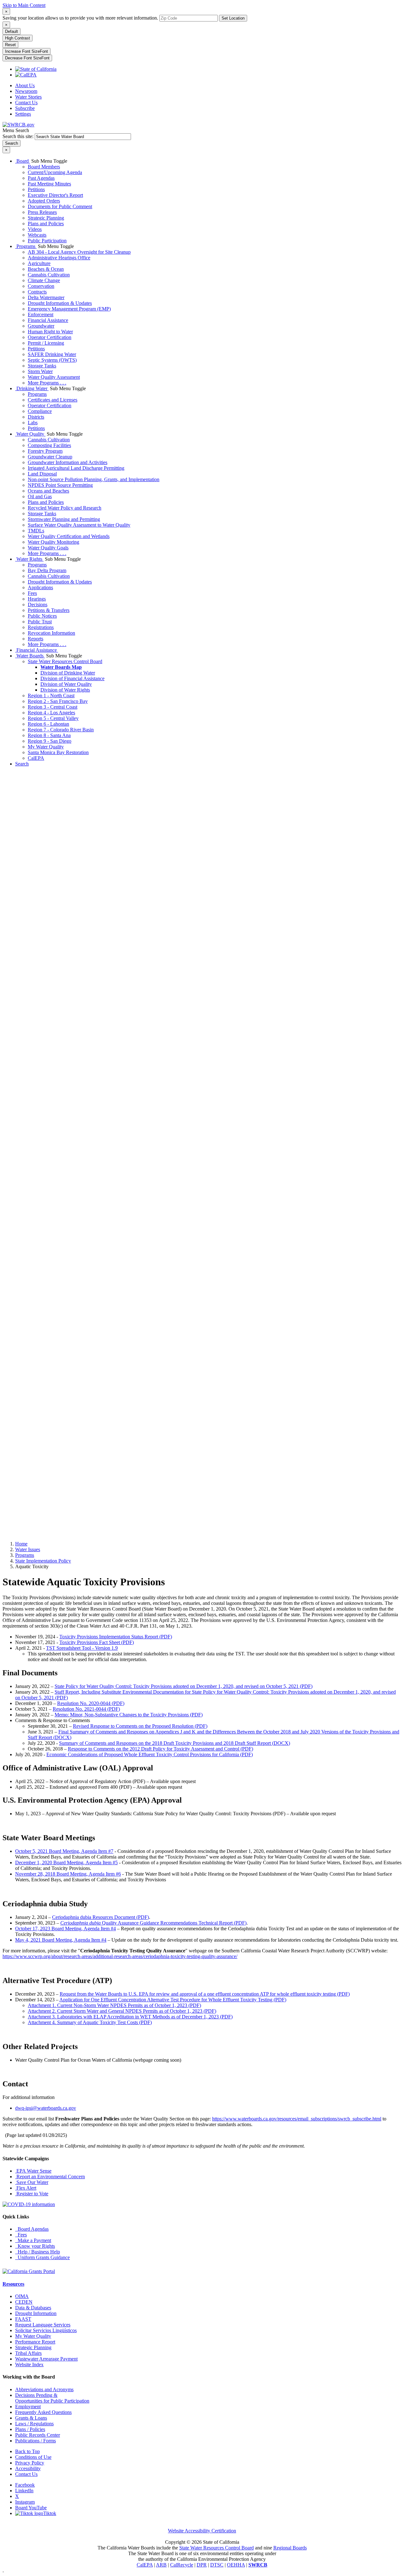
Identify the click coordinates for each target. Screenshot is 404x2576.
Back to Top (27, 2451)
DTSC (217, 2565)
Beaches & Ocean (46, 269)
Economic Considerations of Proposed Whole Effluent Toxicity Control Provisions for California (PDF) (150, 1754)
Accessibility (28, 2468)
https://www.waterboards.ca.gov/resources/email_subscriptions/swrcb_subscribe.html (297, 2119)
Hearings (37, 599)
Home (21, 1544)
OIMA (22, 2296)
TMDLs (36, 531)
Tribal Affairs (28, 2353)
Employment (28, 2407)
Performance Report (35, 2342)
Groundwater (41, 326)
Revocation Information (51, 633)
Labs (33, 423)
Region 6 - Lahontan (48, 724)
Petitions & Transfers (49, 610)
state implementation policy (43, 1561)
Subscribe (25, 108)
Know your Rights (35, 2246)
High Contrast (18, 38)
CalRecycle (182, 2565)
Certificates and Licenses (53, 400)
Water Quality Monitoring (53, 542)
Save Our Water (32, 2182)
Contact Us (26, 103)
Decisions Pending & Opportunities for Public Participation (52, 2398)
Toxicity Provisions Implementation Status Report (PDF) (116, 1637)
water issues (28, 1549)
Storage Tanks (42, 366)
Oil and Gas (40, 496)
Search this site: (19, 136)
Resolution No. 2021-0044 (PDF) (86, 1709)
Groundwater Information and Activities (68, 462)
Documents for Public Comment (60, 206)
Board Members (44, 167)
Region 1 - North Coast (51, 695)
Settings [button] (23, 114)
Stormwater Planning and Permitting (64, 519)
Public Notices (42, 616)
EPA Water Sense (33, 2171)
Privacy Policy (30, 2463)
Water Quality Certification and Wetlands (69, 536)
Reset (10, 45)
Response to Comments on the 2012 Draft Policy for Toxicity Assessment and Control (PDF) (160, 1749)
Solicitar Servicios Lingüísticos (46, 2330)
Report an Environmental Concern (50, 2177)
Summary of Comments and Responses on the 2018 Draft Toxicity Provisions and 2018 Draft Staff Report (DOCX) (175, 1743)
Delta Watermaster (46, 297)
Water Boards (30, 656)
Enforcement (41, 314)
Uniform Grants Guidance (42, 2257)
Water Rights (29, 559)
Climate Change (44, 280)
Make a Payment (33, 2240)
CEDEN (24, 2302)
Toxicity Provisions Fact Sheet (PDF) (97, 1642)
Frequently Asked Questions (43, 2412)
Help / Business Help (38, 2252)
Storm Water (40, 371)
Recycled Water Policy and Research (65, 508)
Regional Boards (290, 2548)
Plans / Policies (30, 2429)
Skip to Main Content (24, 5)
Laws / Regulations (34, 2424)
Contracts (37, 292)
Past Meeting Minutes (49, 184)
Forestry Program (45, 451)
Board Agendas (32, 2229)
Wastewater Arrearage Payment (46, 2359)
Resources (13, 2284)
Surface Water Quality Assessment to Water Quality (79, 525)
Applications (40, 587)
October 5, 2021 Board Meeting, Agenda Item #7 (64, 1851)
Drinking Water (32, 388)
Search (22, 764)
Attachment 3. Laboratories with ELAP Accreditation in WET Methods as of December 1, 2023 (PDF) (130, 2017)
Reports (36, 639)
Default (12, 31)
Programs (26, 246)
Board (23, 161)
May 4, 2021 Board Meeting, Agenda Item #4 (61, 1940)
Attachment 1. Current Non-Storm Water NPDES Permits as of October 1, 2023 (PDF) (114, 2005)
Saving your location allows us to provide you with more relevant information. (80, 18)
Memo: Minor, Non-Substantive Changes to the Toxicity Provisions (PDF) (129, 1715)
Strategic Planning (46, 218)
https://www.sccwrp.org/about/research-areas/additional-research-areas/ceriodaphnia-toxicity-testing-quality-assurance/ (120, 1956)
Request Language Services (43, 2325)
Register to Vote (32, 2194)
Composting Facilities (49, 445)
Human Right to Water (50, 332)
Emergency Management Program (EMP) (69, 309)
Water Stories (28, 97)
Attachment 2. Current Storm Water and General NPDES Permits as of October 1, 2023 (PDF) (122, 2011)
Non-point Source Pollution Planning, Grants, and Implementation (94, 479)
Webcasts (37, 235)
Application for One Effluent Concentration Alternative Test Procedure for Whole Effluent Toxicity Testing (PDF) (173, 2000)
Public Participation (47, 241)
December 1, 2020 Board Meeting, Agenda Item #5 (66, 1862)
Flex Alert (26, 2188)
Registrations (41, 627)
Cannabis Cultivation (49, 275)
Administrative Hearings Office (59, 258)
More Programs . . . (47, 383)
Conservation (41, 286)
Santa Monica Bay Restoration (58, 752)
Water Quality (30, 434)
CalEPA (36, 758)
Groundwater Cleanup (50, 457)
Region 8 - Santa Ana (49, 735)
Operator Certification (50, 337)
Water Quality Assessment (54, 377)
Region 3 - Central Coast (53, 707)
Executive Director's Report (55, 195)
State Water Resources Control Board (65, 661)
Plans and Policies (46, 224)
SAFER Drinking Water (52, 354)
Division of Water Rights (65, 690)
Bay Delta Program (47, 570)
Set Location (233, 18)
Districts (36, 417)
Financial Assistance (48, 320)
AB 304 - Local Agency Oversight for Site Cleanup (79, 252)
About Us (25, 85)
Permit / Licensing (46, 343)
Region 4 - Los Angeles (51, 713)
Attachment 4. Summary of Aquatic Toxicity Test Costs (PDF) (90, 2022)
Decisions (38, 605)
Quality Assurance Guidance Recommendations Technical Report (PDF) (153, 1923)
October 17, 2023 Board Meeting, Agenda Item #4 (65, 1929)
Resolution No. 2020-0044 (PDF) (91, 1703)
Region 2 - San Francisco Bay (58, 701)
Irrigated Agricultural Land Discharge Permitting (76, 468)
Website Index (29, 2364)
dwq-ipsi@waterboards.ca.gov (46, 2108)
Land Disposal (42, 474)
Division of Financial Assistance (72, 678)
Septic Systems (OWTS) (52, 360)
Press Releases (42, 212)
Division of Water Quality (66, 684)
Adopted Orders (44, 201)
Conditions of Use (33, 2457)
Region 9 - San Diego (50, 741)
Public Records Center (38, 2435)
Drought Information (36, 2313)
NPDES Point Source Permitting (60, 485)
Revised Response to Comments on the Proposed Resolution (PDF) (140, 1726)
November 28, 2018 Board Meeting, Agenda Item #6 (68, 1874)
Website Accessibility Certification (202, 2531)
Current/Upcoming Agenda (55, 172)
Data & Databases (33, 2308)
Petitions (36, 189)
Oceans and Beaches (48, 491)
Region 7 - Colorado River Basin (61, 730)
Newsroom (26, 91)
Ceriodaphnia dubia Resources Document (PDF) (101, 1917)
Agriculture (39, 263)
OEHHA (236, 2565)
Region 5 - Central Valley (53, 718)
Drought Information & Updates (60, 303)
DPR (202, 2565)
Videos (35, 229)
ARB (161, 2565)
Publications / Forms (36, 2441)
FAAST (23, 2319)
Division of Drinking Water (68, 673)
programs (25, 1555)
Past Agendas (41, 178)
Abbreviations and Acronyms (44, 2389)
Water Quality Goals (48, 548)
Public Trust (40, 622)
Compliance (40, 411)
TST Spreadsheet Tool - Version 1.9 (82, 1648)
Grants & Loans (31, 2418)
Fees (32, 593)
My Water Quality (46, 747)
